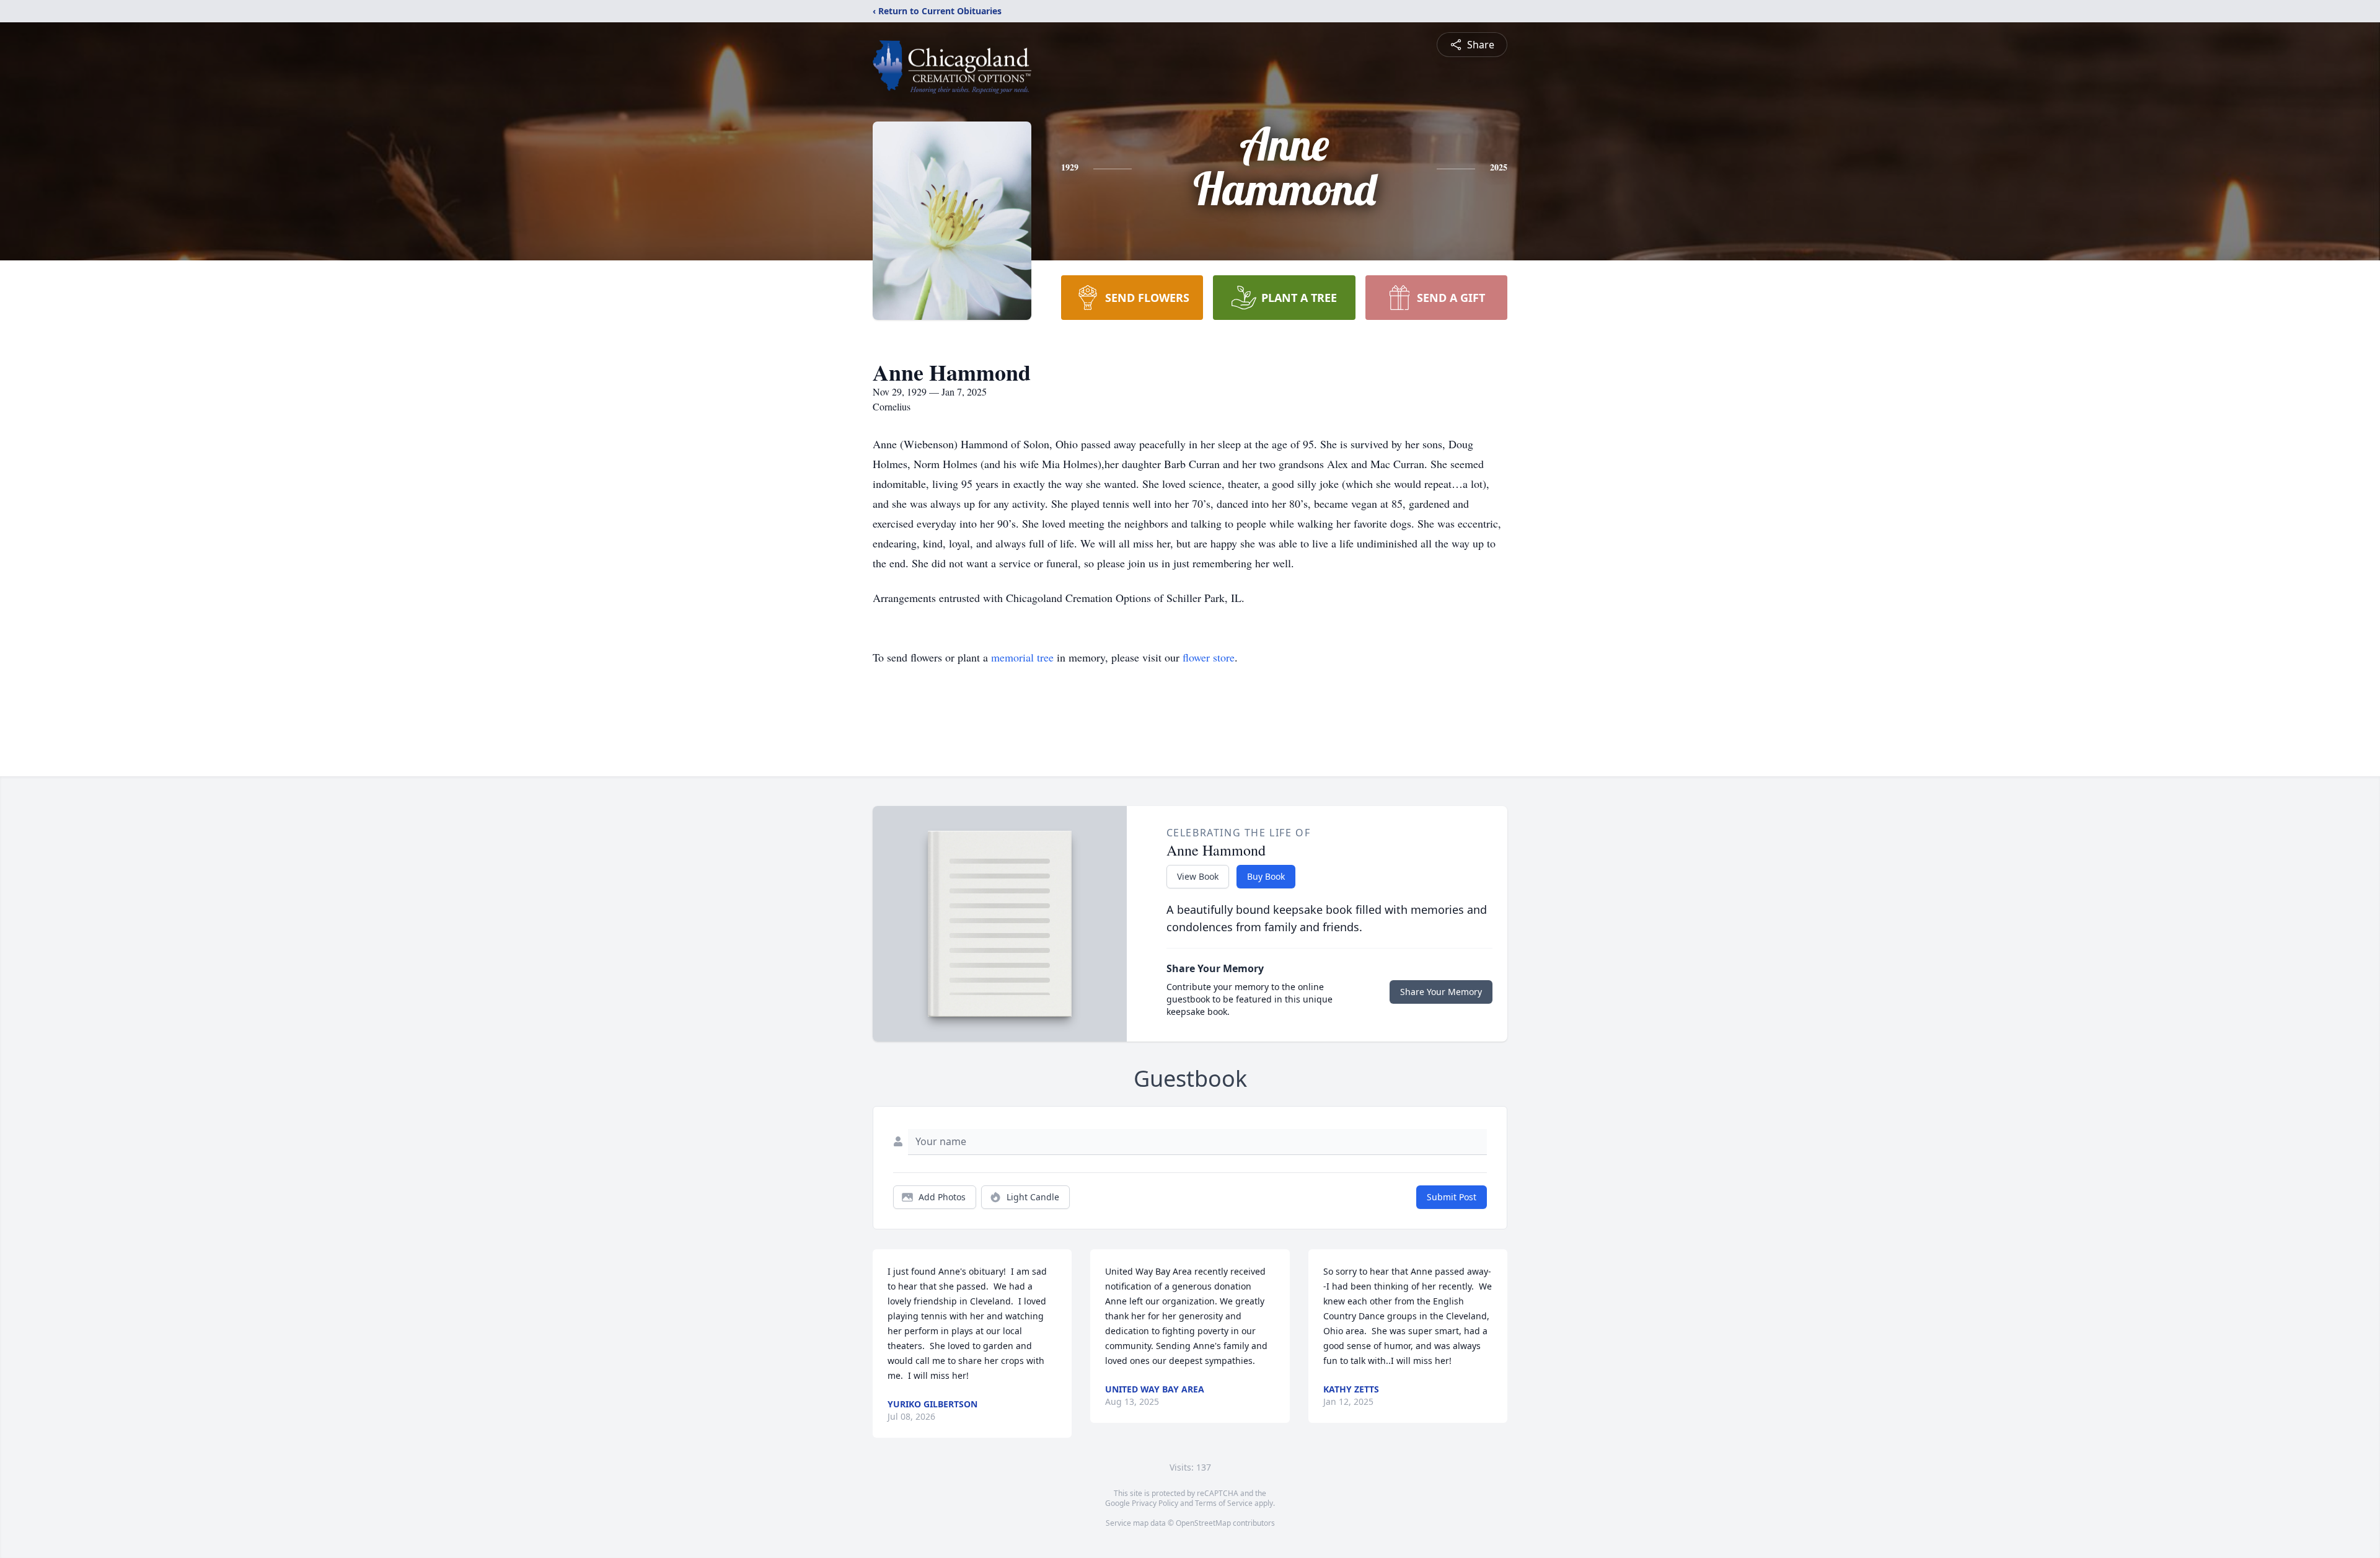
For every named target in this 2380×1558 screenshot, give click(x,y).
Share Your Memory (1441, 992)
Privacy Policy (1155, 1503)
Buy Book (1266, 876)
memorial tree (1022, 657)
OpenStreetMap (1203, 1523)
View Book (1198, 876)
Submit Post (1452, 1197)
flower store (1209, 657)
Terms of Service (1224, 1503)
